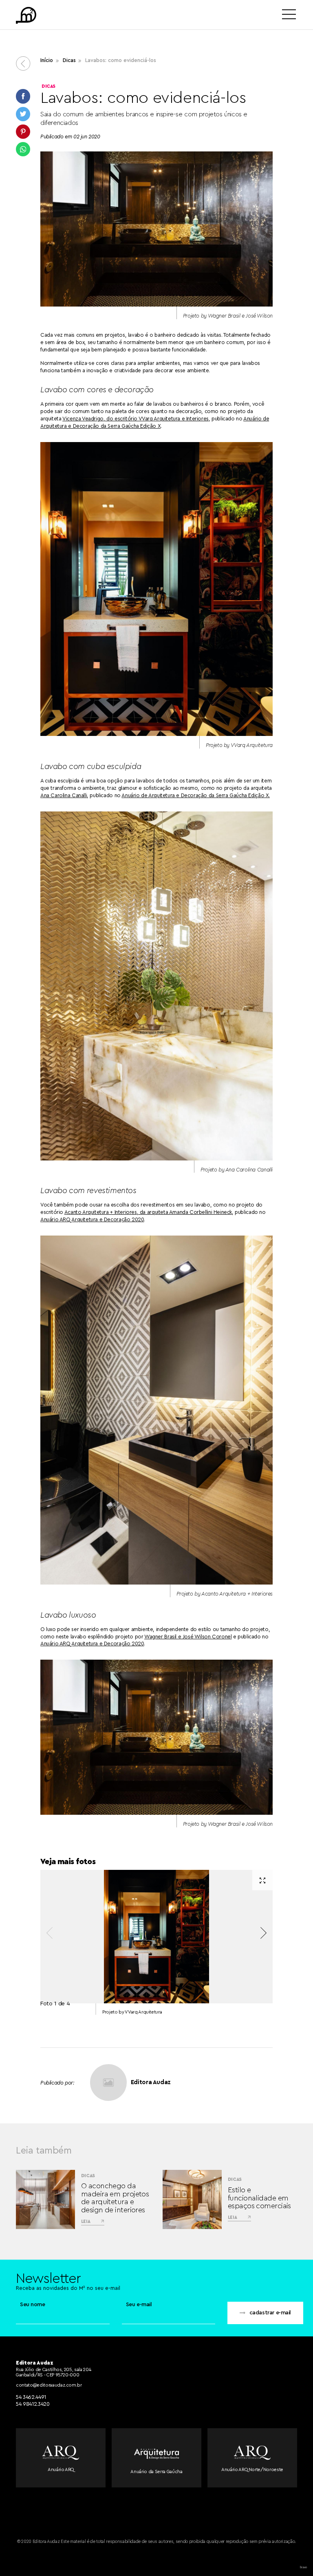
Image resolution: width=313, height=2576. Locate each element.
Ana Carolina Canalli (64, 795)
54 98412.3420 (33, 2404)
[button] (263, 1933)
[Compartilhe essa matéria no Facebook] (23, 96)
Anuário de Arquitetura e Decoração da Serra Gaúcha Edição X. (196, 795)
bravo (303, 2567)
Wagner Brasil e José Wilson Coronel (188, 1637)
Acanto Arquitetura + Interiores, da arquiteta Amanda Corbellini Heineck (148, 1212)
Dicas (69, 60)
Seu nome (33, 2305)
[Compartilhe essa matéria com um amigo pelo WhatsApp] (23, 149)
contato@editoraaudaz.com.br (49, 2385)
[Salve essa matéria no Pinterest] (23, 132)
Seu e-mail (139, 2305)
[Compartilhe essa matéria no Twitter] (23, 114)
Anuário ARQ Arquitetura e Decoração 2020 (92, 1219)
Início (47, 60)
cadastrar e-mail (270, 2313)
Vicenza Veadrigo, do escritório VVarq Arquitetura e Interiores (136, 419)
